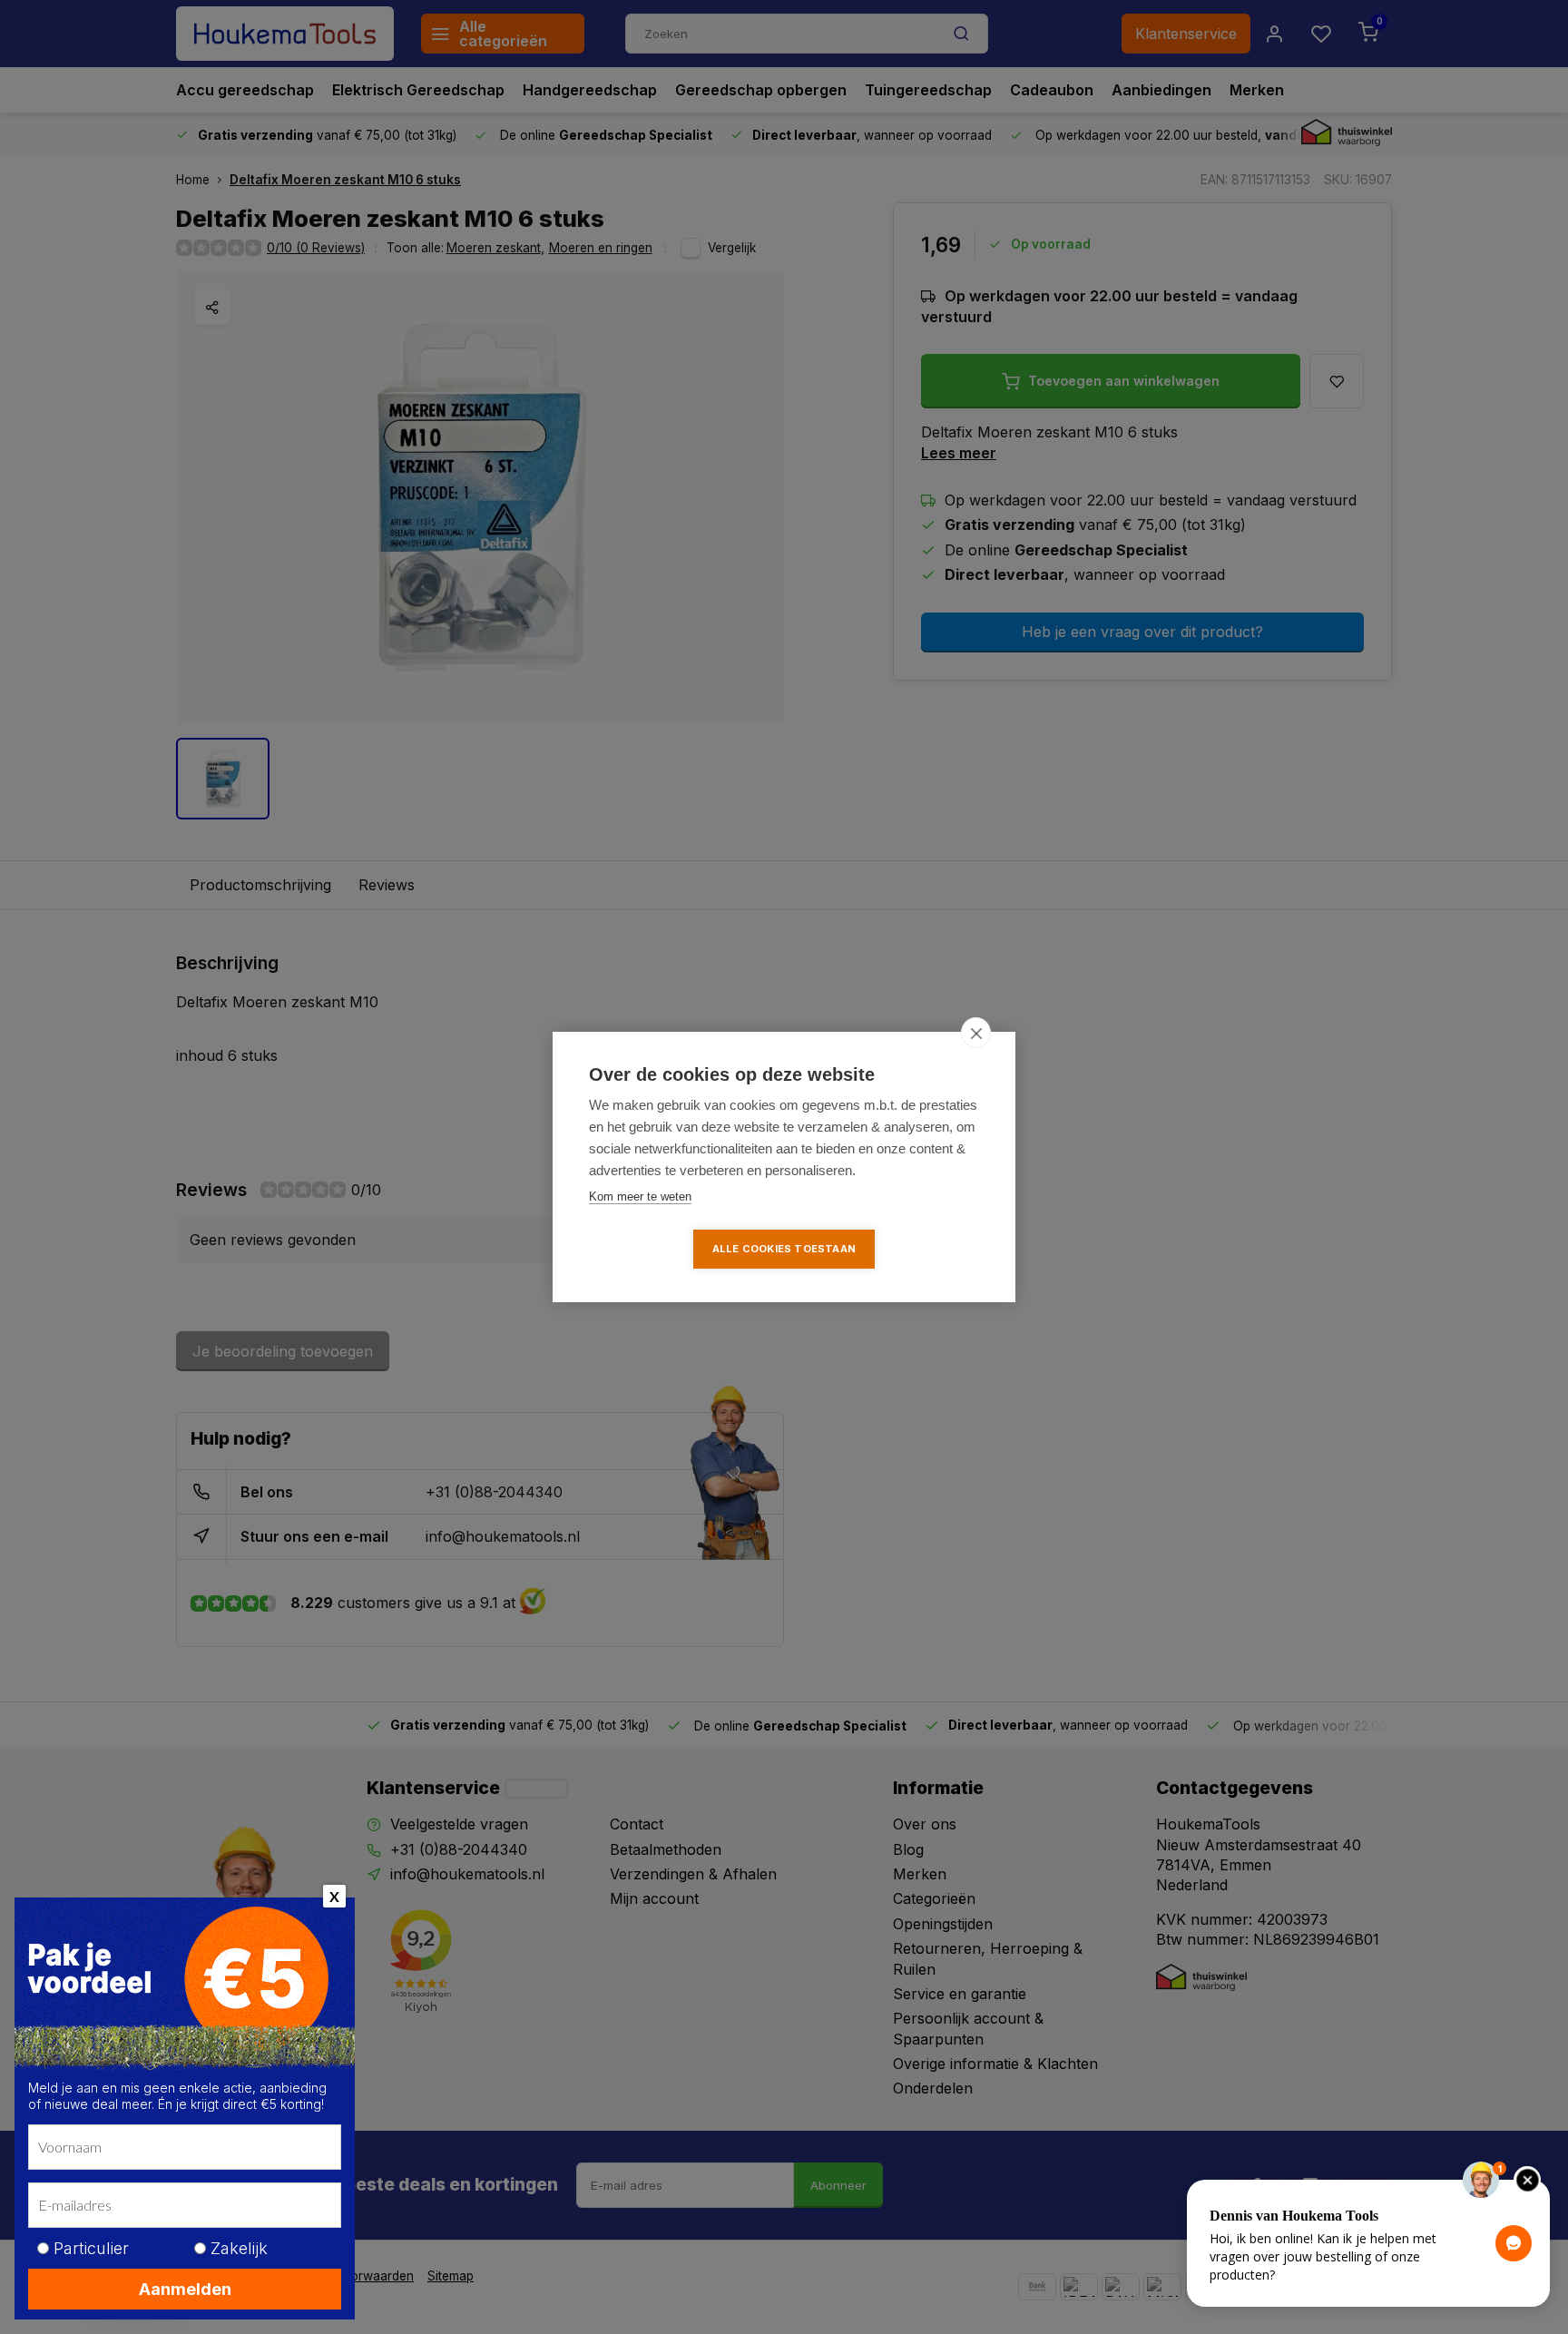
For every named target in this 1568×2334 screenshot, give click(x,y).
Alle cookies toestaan (784, 1249)
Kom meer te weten (640, 1196)
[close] (976, 1033)
